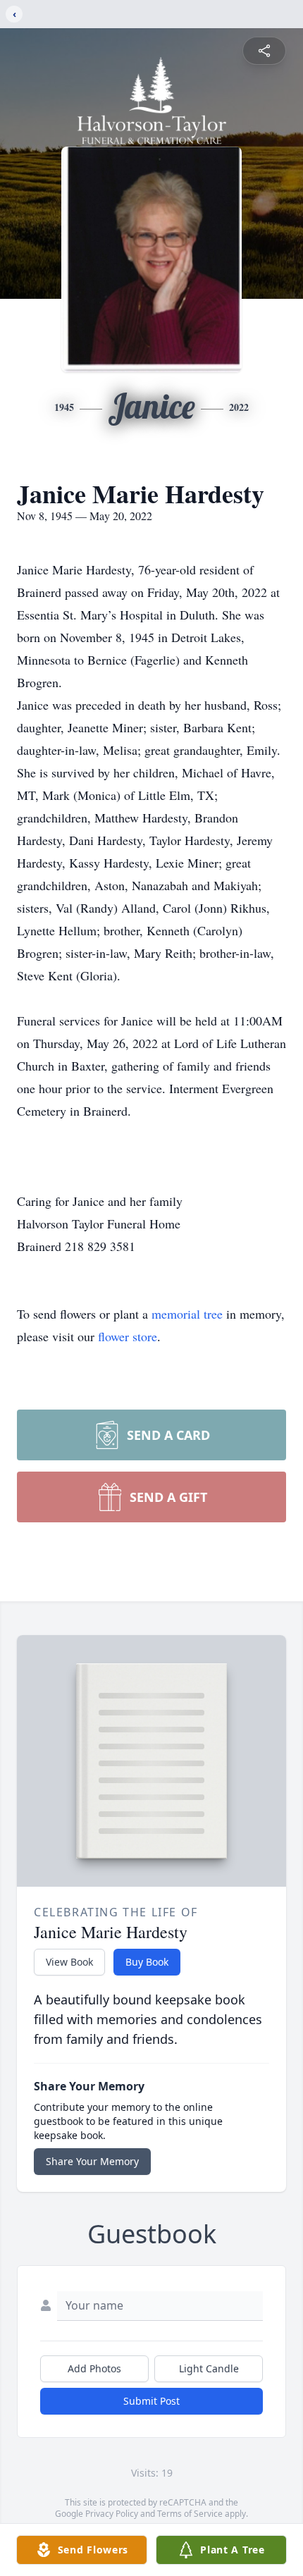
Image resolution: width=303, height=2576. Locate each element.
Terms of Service (190, 2514)
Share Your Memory (92, 2161)
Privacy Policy (112, 2514)
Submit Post (151, 2401)
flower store (128, 1336)
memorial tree (187, 1314)
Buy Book (147, 1962)
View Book (69, 1962)
